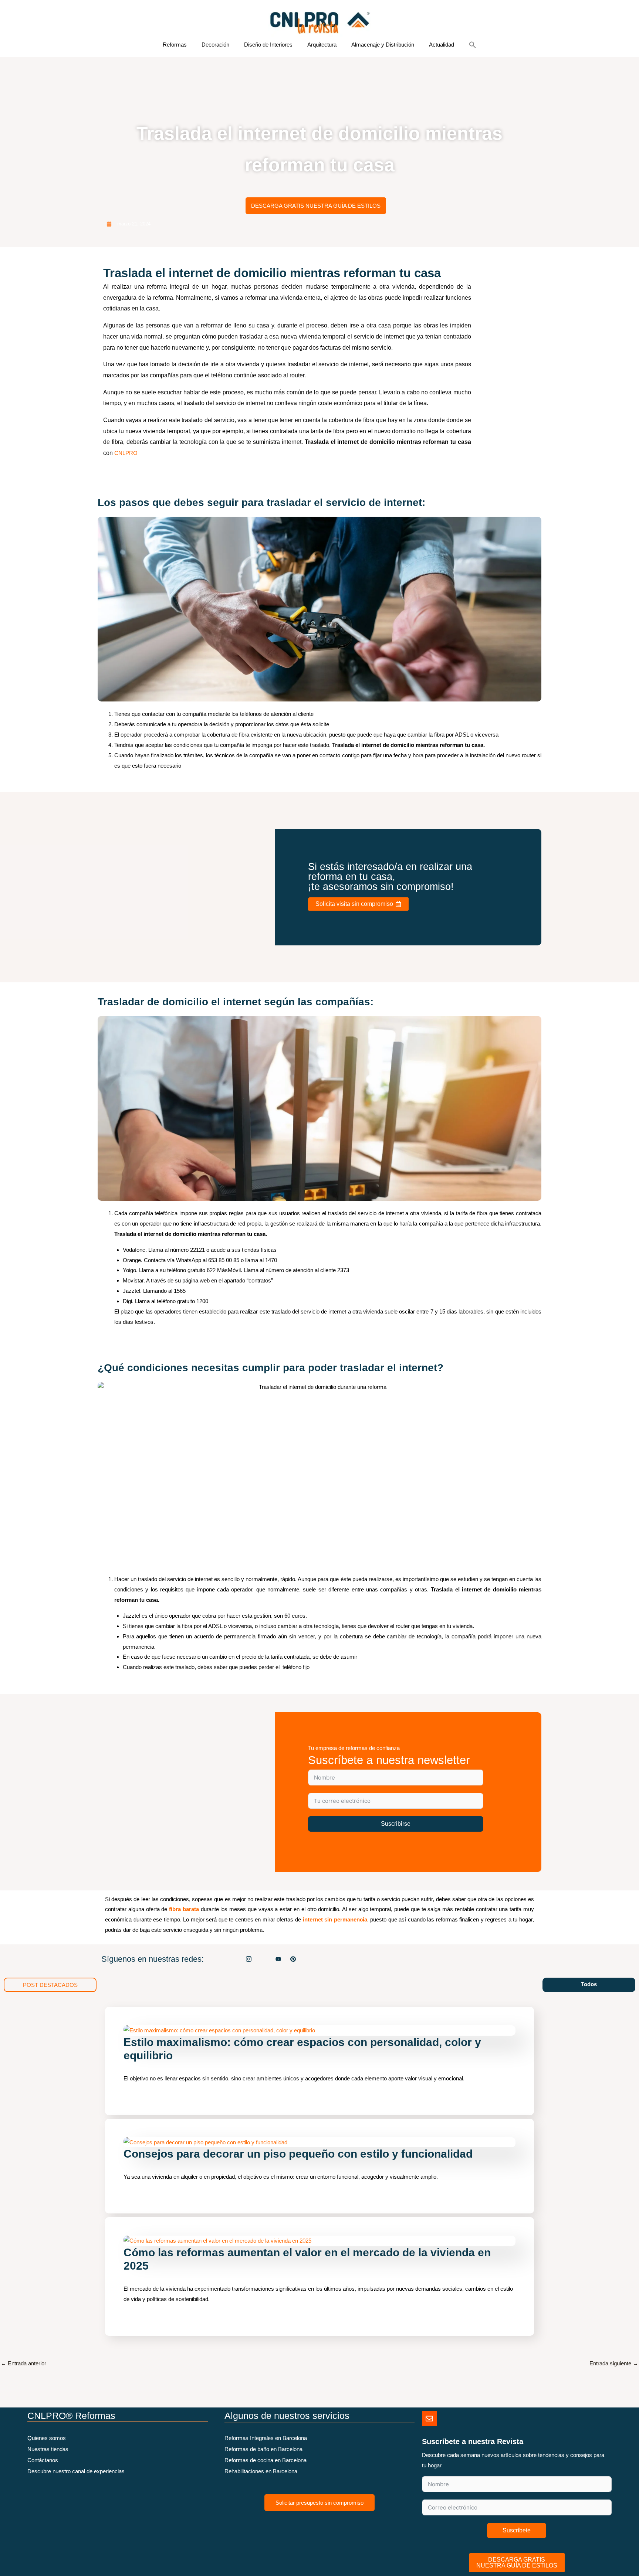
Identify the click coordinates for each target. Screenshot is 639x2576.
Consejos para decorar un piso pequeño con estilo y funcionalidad (298, 2154)
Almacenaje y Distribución (383, 45)
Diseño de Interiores (268, 45)
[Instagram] (249, 1959)
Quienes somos (47, 2438)
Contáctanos (43, 2460)
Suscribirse (396, 1824)
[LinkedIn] (264, 1959)
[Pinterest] (293, 1959)
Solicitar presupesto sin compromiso (319, 2503)
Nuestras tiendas (48, 2449)
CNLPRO (126, 453)
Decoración (215, 45)
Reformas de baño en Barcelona (263, 2449)
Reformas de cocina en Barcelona (266, 2460)
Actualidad (442, 45)
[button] (473, 45)
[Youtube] (278, 1959)
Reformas (175, 45)
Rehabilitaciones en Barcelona (261, 2471)
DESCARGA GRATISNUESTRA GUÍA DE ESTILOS (517, 2563)
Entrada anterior (23, 2363)
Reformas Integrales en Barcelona (266, 2438)
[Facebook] (234, 1959)
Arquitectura (322, 45)
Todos (589, 1984)
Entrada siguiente (614, 2363)
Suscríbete (517, 2530)
